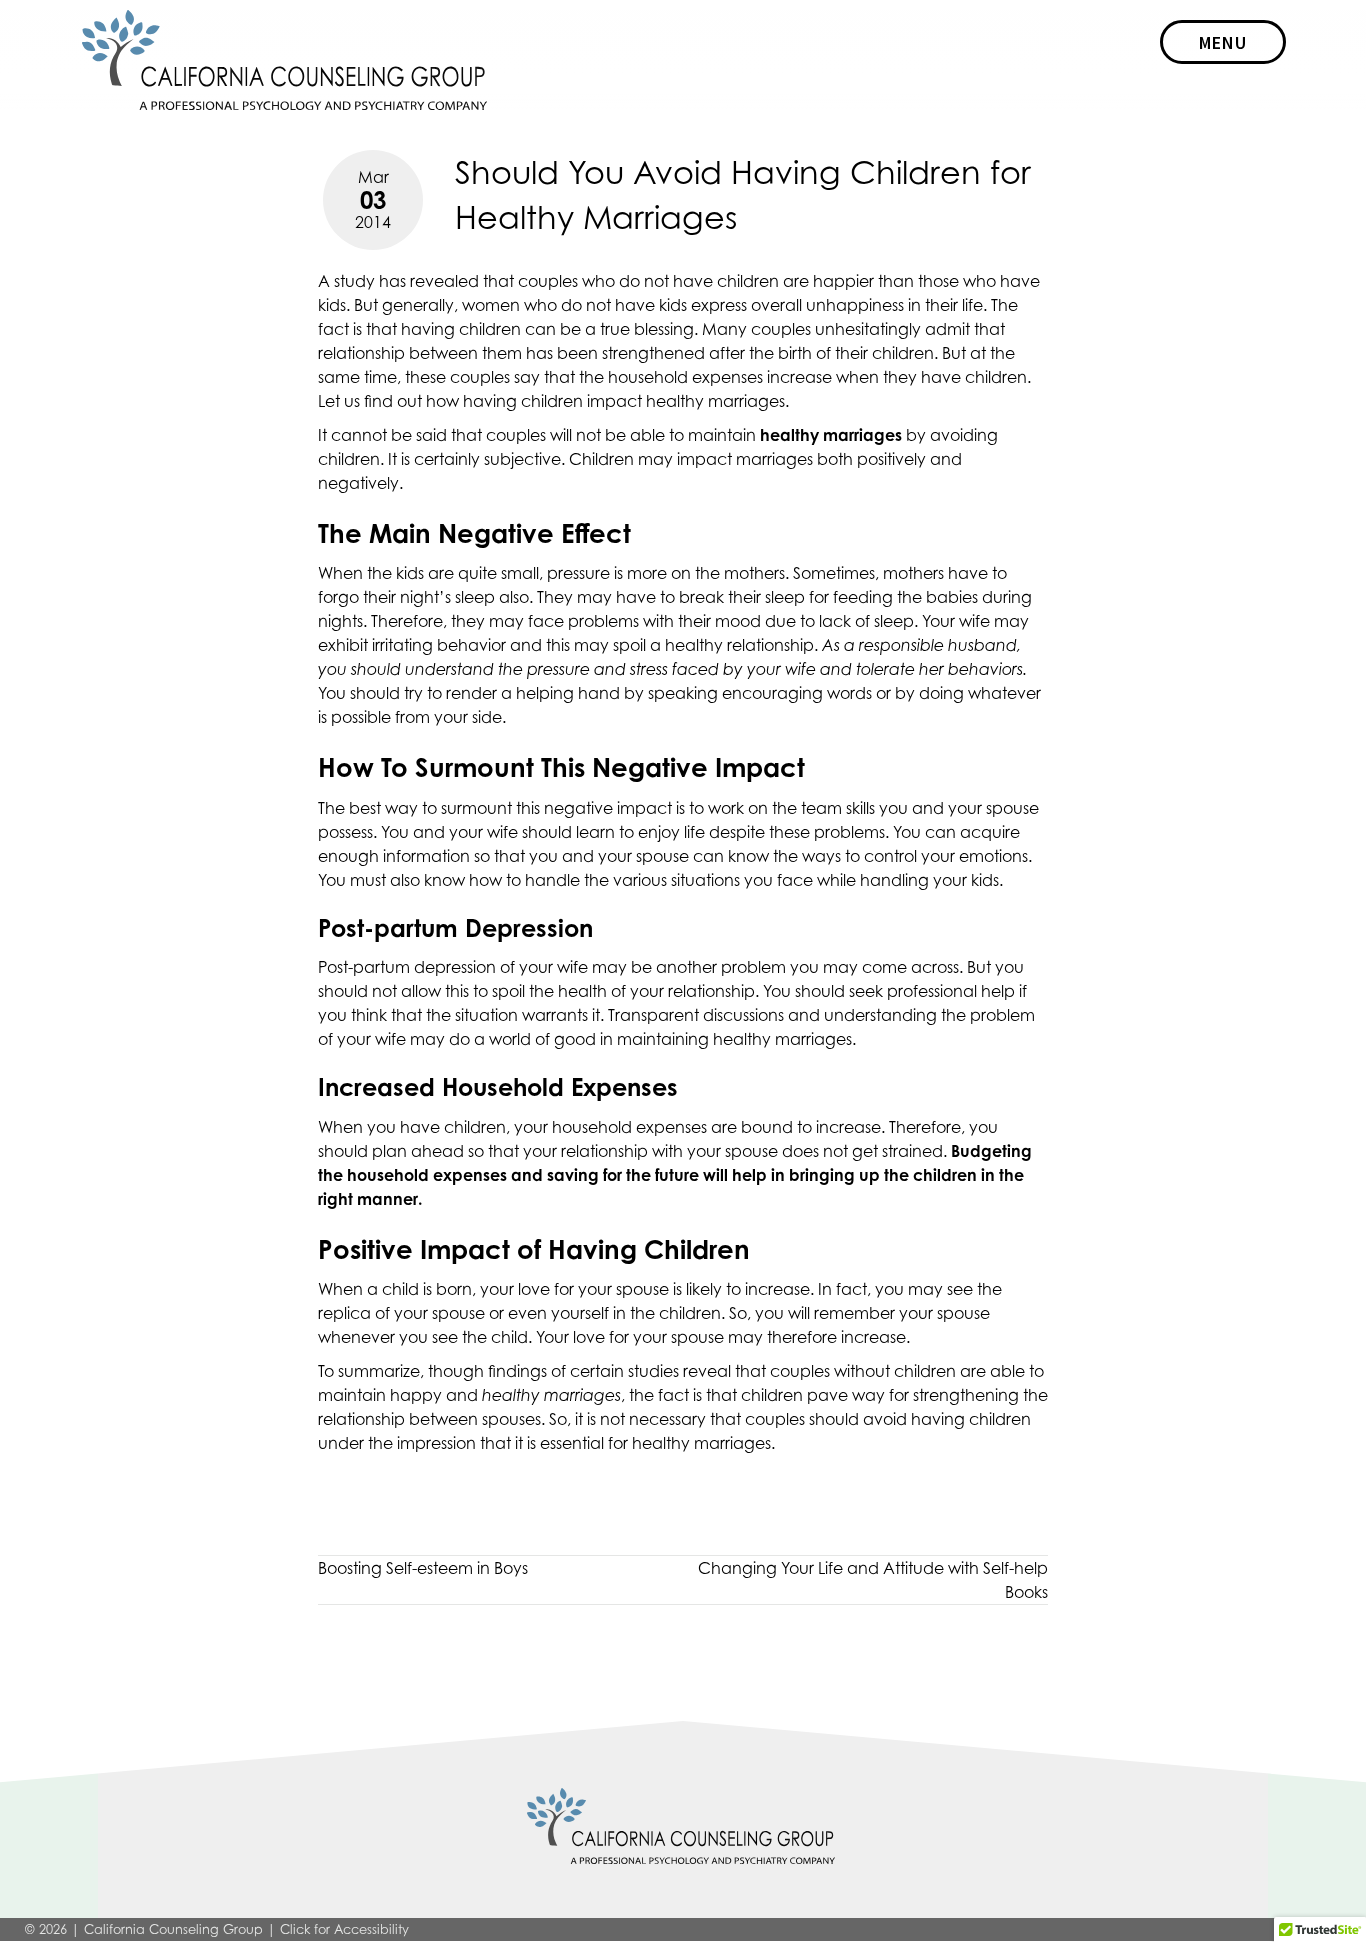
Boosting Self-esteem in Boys (423, 1568)
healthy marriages (701, 1443)
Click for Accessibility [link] (344, 1929)
